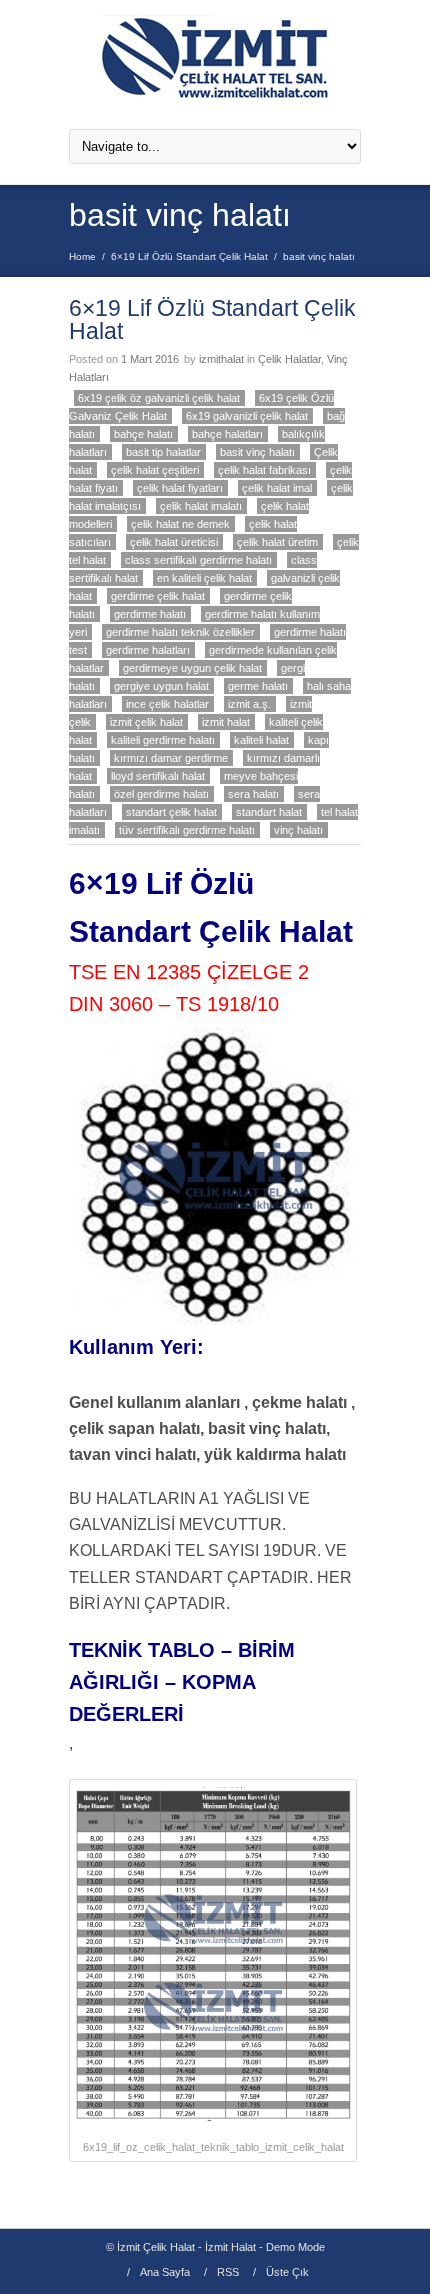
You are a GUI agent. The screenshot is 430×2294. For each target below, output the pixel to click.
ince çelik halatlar (167, 704)
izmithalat (221, 359)
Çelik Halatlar (289, 359)
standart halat (269, 812)
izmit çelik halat (146, 722)
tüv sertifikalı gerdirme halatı (187, 830)
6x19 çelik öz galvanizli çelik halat (159, 398)
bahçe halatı (143, 434)
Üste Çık (287, 2272)
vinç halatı (298, 830)
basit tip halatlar (163, 452)
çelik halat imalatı (201, 506)
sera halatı (253, 794)
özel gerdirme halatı (161, 794)
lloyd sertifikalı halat (158, 776)
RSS (228, 2272)
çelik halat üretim (277, 542)
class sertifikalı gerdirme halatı (198, 560)
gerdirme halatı (150, 614)
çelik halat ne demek (180, 524)
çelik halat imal (277, 488)
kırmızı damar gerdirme (171, 758)
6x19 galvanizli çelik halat (247, 416)
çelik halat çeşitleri (155, 470)
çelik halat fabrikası (264, 470)
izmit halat (226, 722)
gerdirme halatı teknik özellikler (180, 632)
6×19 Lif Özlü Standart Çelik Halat (189, 256)
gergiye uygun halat (161, 686)
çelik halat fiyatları (180, 488)
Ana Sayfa (165, 2272)
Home (82, 256)
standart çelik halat (171, 812)
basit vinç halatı (257, 452)
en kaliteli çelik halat (204, 578)
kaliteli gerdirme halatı (163, 740)
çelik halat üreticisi (174, 542)
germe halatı (258, 686)
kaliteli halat (261, 740)
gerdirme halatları (148, 650)
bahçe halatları (227, 434)
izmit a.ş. (249, 704)
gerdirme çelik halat (158, 596)
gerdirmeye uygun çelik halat (192, 668)
